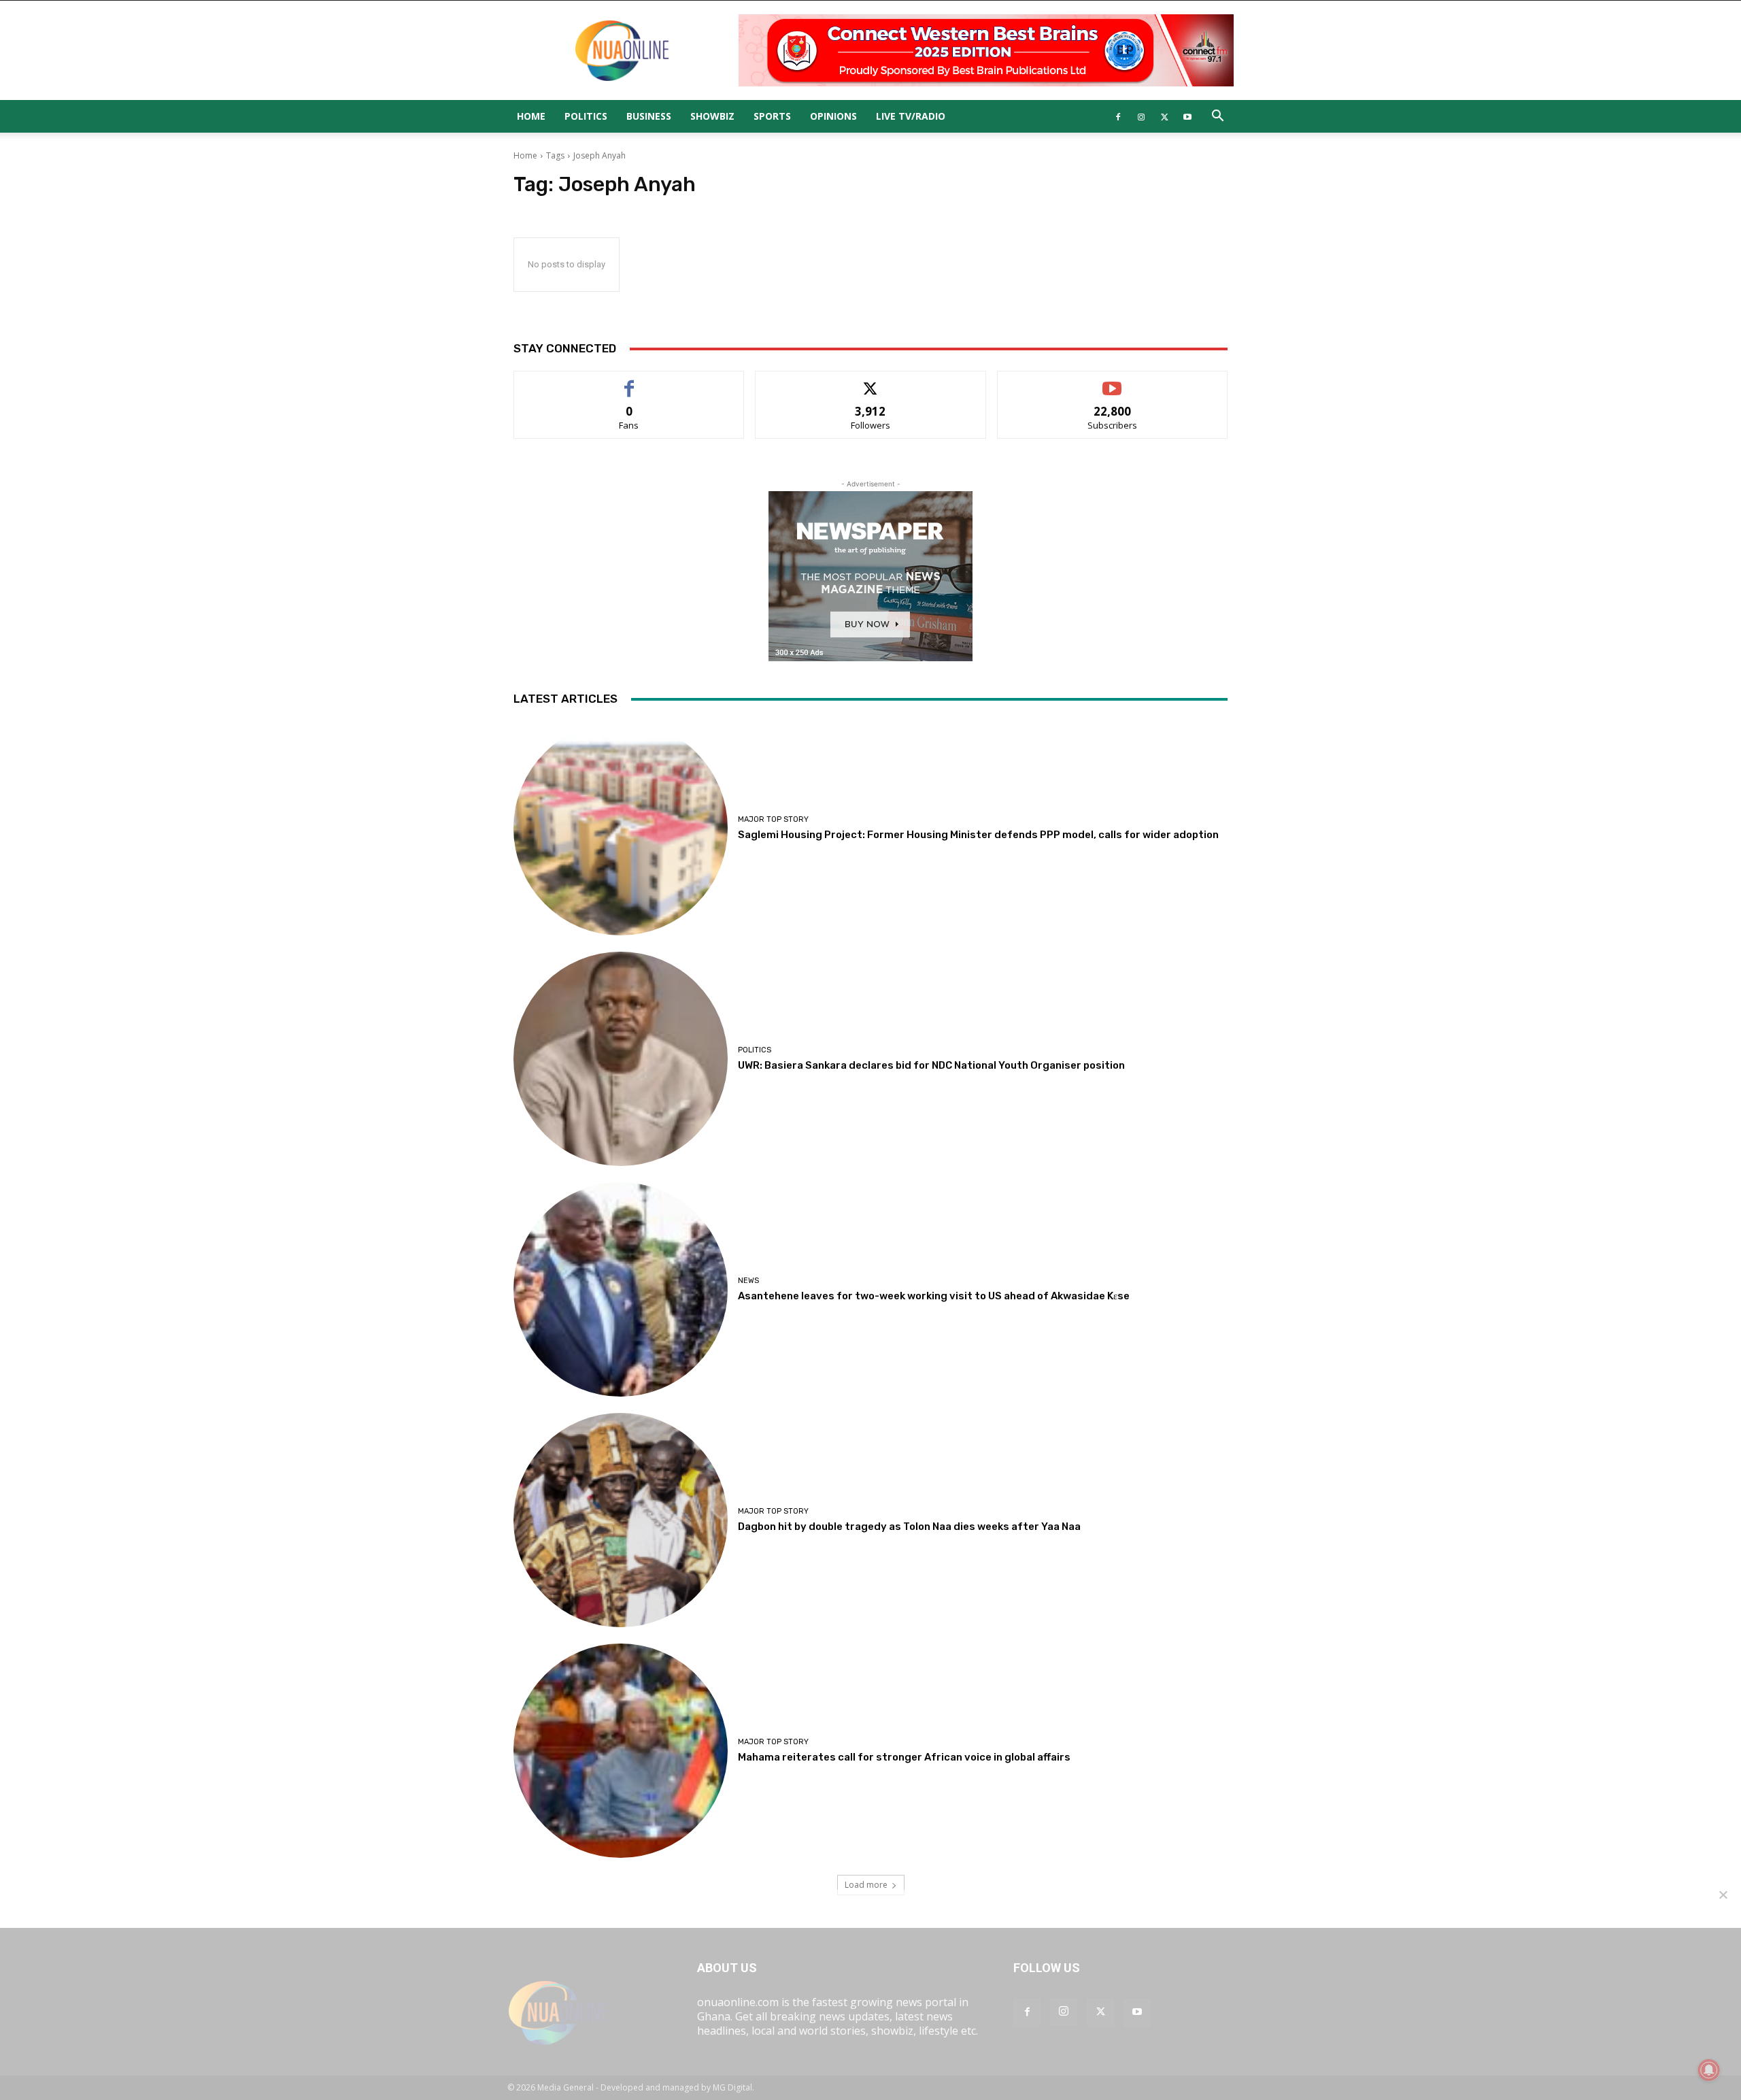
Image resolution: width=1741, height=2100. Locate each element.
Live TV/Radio (911, 116)
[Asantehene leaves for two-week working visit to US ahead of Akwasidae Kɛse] (621, 1289)
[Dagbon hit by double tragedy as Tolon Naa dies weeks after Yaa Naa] (621, 1520)
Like (629, 381)
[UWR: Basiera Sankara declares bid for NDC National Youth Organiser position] (621, 1059)
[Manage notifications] (1709, 2070)
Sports (772, 116)
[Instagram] (1141, 116)
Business (649, 116)
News (748, 1281)
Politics (586, 116)
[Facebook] (1118, 116)
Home (531, 116)
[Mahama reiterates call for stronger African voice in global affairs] (621, 1751)
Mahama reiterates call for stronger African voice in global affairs (904, 1757)
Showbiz (712, 116)
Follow (871, 381)
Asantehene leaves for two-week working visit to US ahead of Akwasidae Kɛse (934, 1296)
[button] (1217, 117)
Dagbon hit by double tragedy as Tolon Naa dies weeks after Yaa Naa (909, 1527)
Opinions (833, 116)
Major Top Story (773, 819)
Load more (866, 1885)
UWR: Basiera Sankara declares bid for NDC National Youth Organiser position (931, 1065)
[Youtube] (1187, 116)
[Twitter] (1164, 116)
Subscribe (1113, 381)
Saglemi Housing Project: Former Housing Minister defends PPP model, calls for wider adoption (978, 835)
